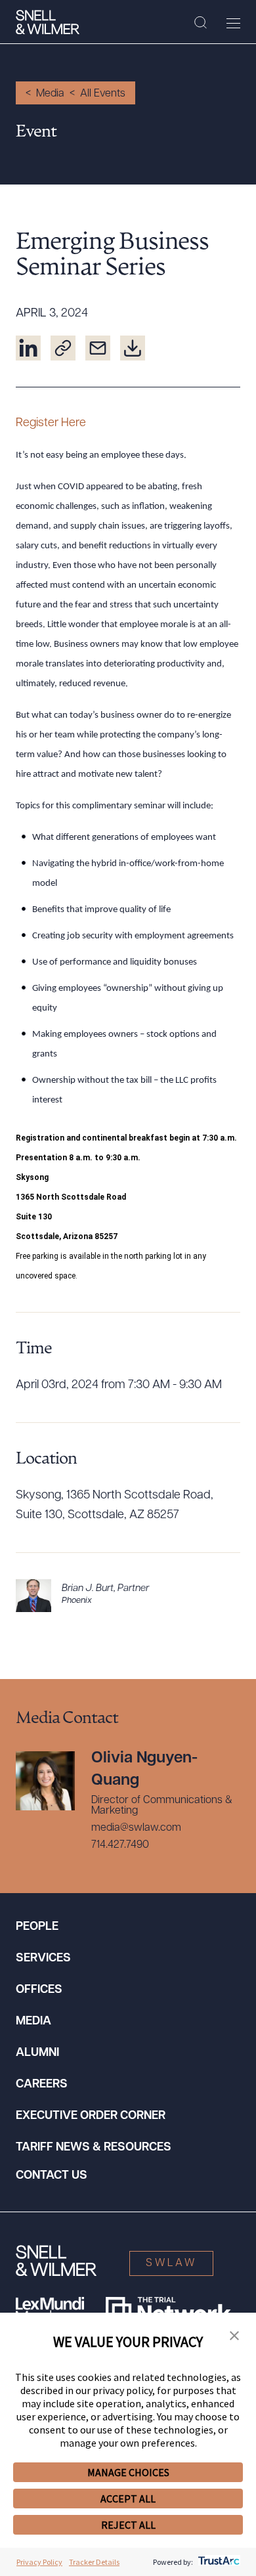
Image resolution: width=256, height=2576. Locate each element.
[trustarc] (218, 2562)
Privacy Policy (39, 2562)
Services (43, 1959)
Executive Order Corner (91, 2116)
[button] (234, 2336)
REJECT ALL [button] (128, 2525)
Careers (42, 2085)
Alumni (37, 2053)
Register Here (51, 424)
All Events (103, 94)
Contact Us (52, 2176)
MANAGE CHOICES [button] (128, 2472)
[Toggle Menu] (233, 23)
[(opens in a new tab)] (28, 348)
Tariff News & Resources (94, 2148)
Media (50, 94)
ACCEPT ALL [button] (128, 2499)
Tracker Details (94, 2562)
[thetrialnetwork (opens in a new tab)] (168, 2310)
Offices (39, 1990)
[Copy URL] (63, 348)
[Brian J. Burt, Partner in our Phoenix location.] (128, 1596)
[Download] (133, 348)
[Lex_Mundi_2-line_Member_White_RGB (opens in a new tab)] (50, 2310)
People (37, 1927)
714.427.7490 (120, 1845)
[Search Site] (201, 23)
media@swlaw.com (136, 1828)
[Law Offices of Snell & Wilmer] (48, 22)
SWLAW (171, 2263)
